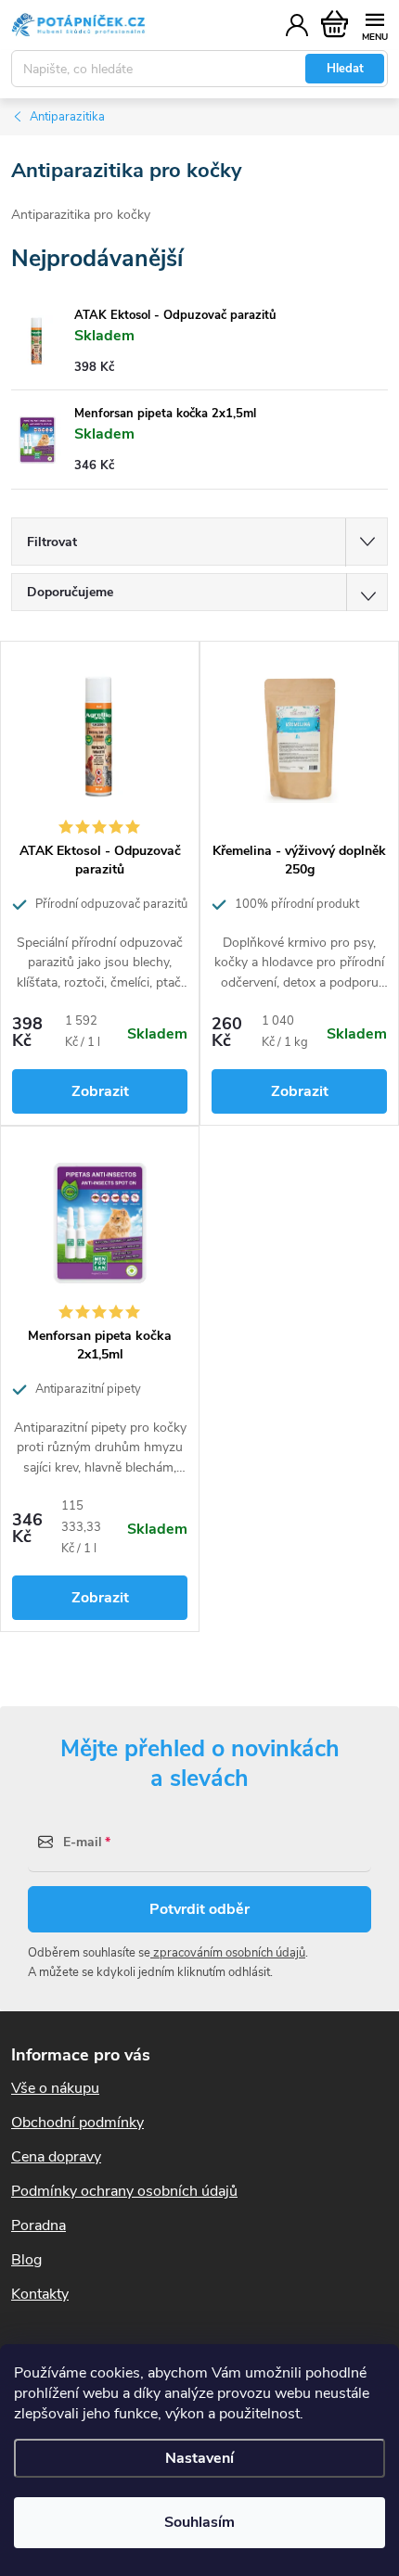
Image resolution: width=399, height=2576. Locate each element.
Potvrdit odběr (199, 1909)
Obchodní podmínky (77, 2123)
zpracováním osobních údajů (228, 1953)
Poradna (39, 2225)
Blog (26, 2260)
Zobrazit (100, 1091)
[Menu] (374, 25)
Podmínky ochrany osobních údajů (124, 2191)
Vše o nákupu (55, 2088)
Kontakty (40, 2294)
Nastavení (199, 2458)
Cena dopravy (56, 2157)
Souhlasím (199, 2522)
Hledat (345, 69)
